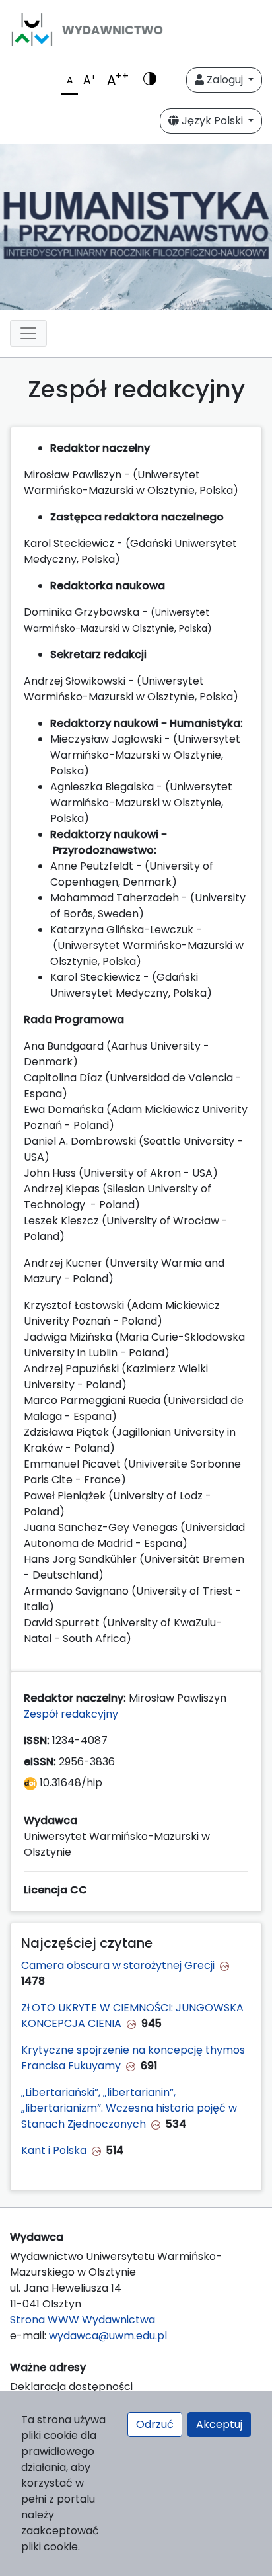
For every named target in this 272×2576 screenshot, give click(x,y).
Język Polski (212, 121)
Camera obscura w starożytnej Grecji (118, 1965)
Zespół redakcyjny (71, 1714)
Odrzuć (155, 2424)
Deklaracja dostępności (71, 2387)
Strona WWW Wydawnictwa (83, 2320)
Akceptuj (219, 2424)
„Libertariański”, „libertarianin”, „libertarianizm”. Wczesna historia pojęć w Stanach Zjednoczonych (129, 2108)
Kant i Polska (54, 2150)
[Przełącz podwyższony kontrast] (150, 80)
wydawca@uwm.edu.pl (108, 2336)
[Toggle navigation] (28, 333)
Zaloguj (225, 80)
